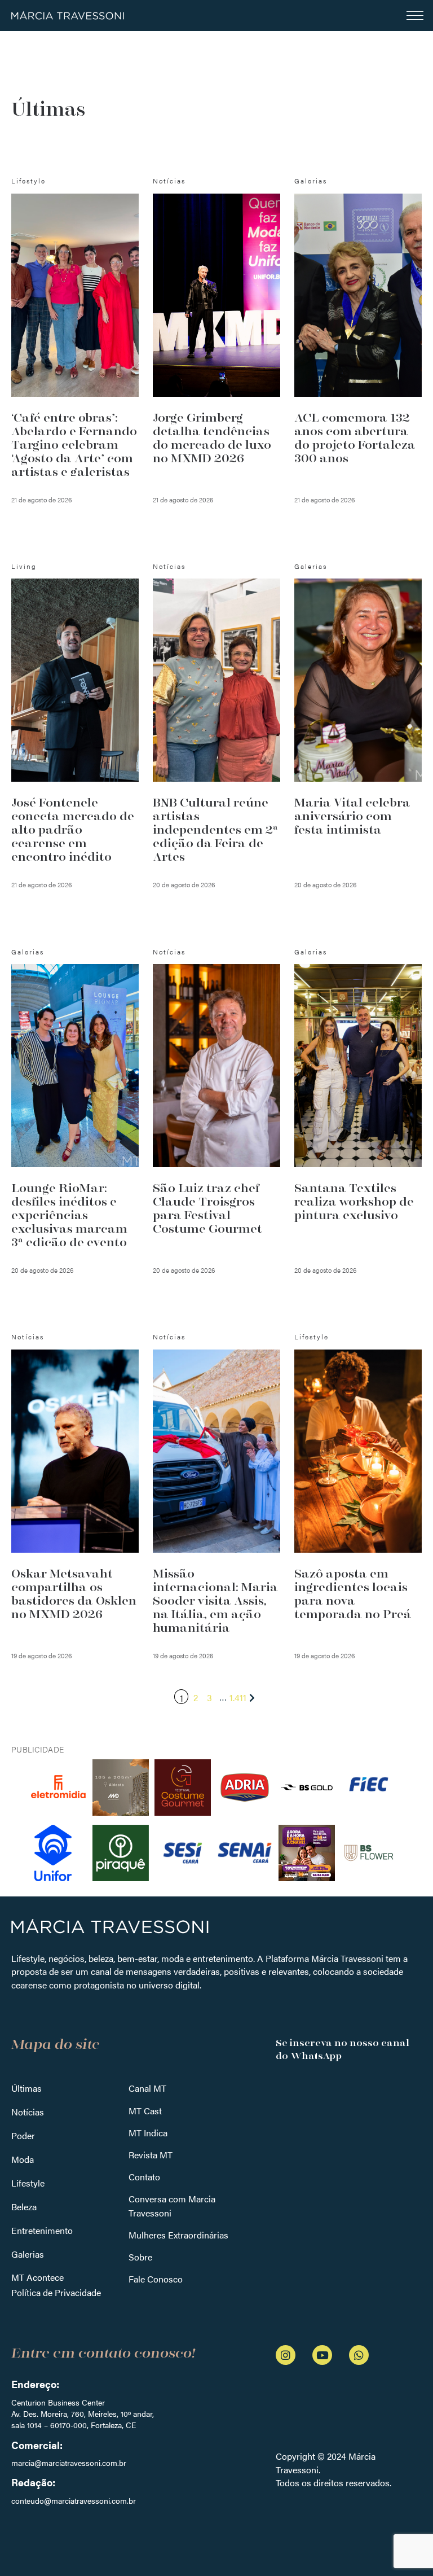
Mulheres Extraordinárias (178, 2235)
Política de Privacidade (56, 2292)
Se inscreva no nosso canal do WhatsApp (343, 2049)
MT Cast (145, 2111)
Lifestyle (28, 2183)
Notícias (28, 2112)
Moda (23, 2159)
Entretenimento (42, 2230)
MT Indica (148, 2133)
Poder (23, 2135)
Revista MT (151, 2155)
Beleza (24, 2207)
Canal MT (147, 2088)
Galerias (28, 2254)
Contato (144, 2177)
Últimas (26, 2088)
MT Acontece (37, 2277)
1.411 (238, 1697)
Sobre (140, 2257)
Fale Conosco (156, 2279)
